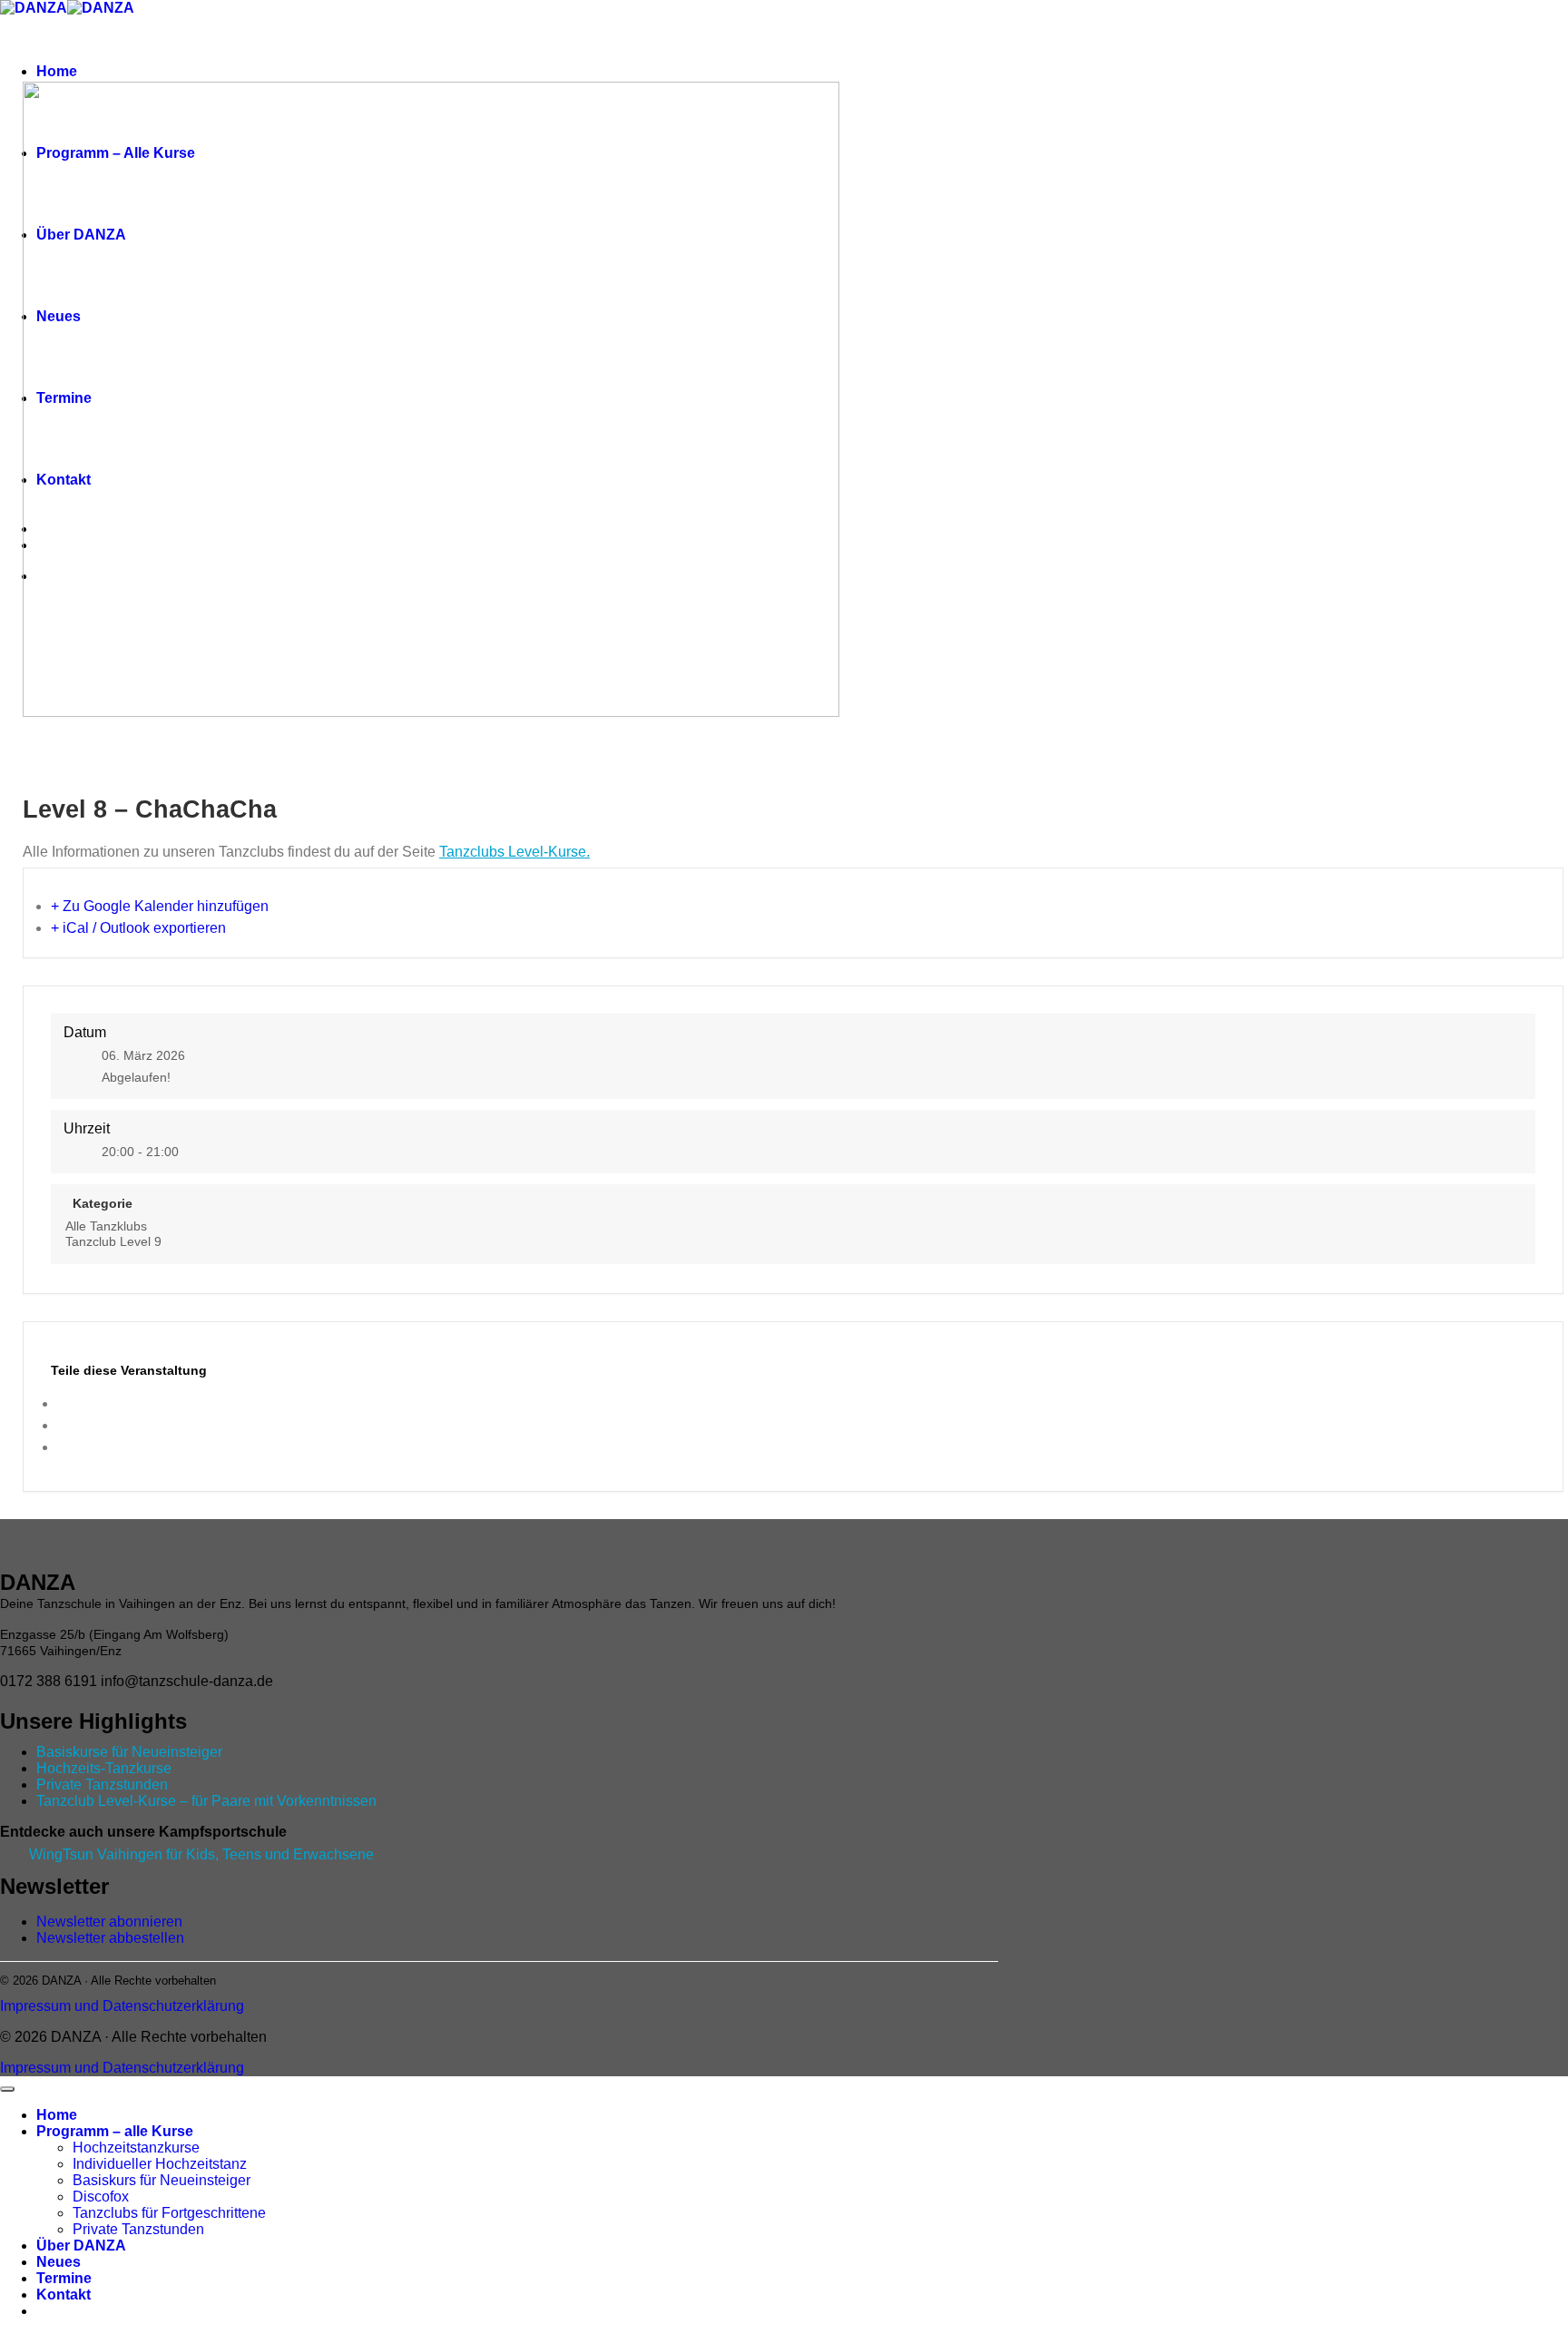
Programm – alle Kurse (115, 2131)
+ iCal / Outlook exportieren (138, 928)
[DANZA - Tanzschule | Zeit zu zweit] (67, 8)
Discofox (101, 2197)
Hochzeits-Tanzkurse (104, 1768)
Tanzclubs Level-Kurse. (514, 852)
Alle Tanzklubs (106, 1226)
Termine (64, 2278)
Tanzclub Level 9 (113, 1241)
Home (57, 71)
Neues (59, 2262)
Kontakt (64, 2295)
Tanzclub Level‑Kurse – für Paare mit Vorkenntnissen (206, 1801)
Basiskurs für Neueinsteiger (162, 2180)
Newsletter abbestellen (110, 1938)
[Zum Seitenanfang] (7, 2089)
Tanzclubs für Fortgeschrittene (169, 2213)
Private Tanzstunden (102, 1785)
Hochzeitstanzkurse (136, 2148)
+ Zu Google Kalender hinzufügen (160, 906)
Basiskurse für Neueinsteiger (129, 1752)
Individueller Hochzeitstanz (160, 2164)
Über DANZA (81, 2246)
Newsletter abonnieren (109, 1922)
